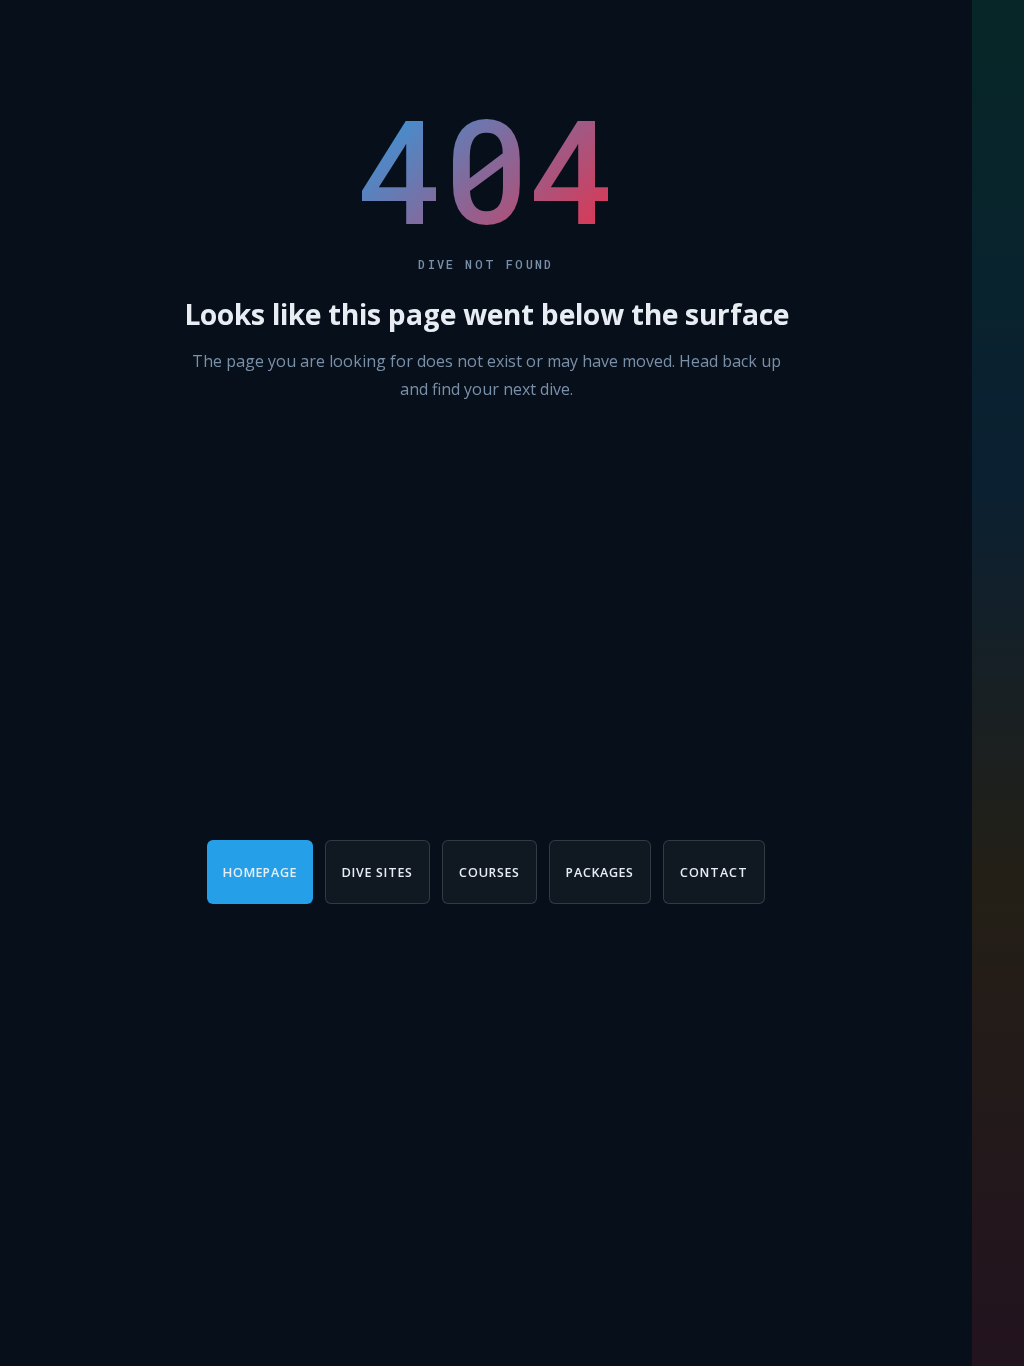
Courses (489, 872)
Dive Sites (377, 872)
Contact (714, 872)
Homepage (260, 872)
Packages (600, 872)
